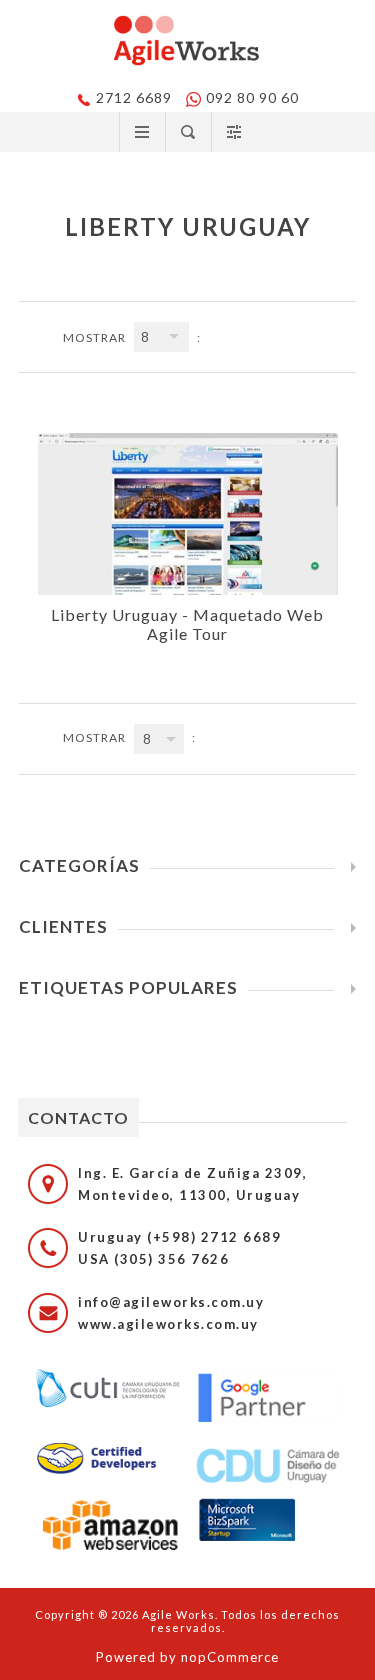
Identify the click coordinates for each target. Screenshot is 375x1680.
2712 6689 (134, 97)
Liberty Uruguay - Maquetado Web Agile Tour (187, 624)
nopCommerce (230, 1657)
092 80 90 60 (252, 97)
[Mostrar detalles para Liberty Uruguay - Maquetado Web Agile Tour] (188, 514)
